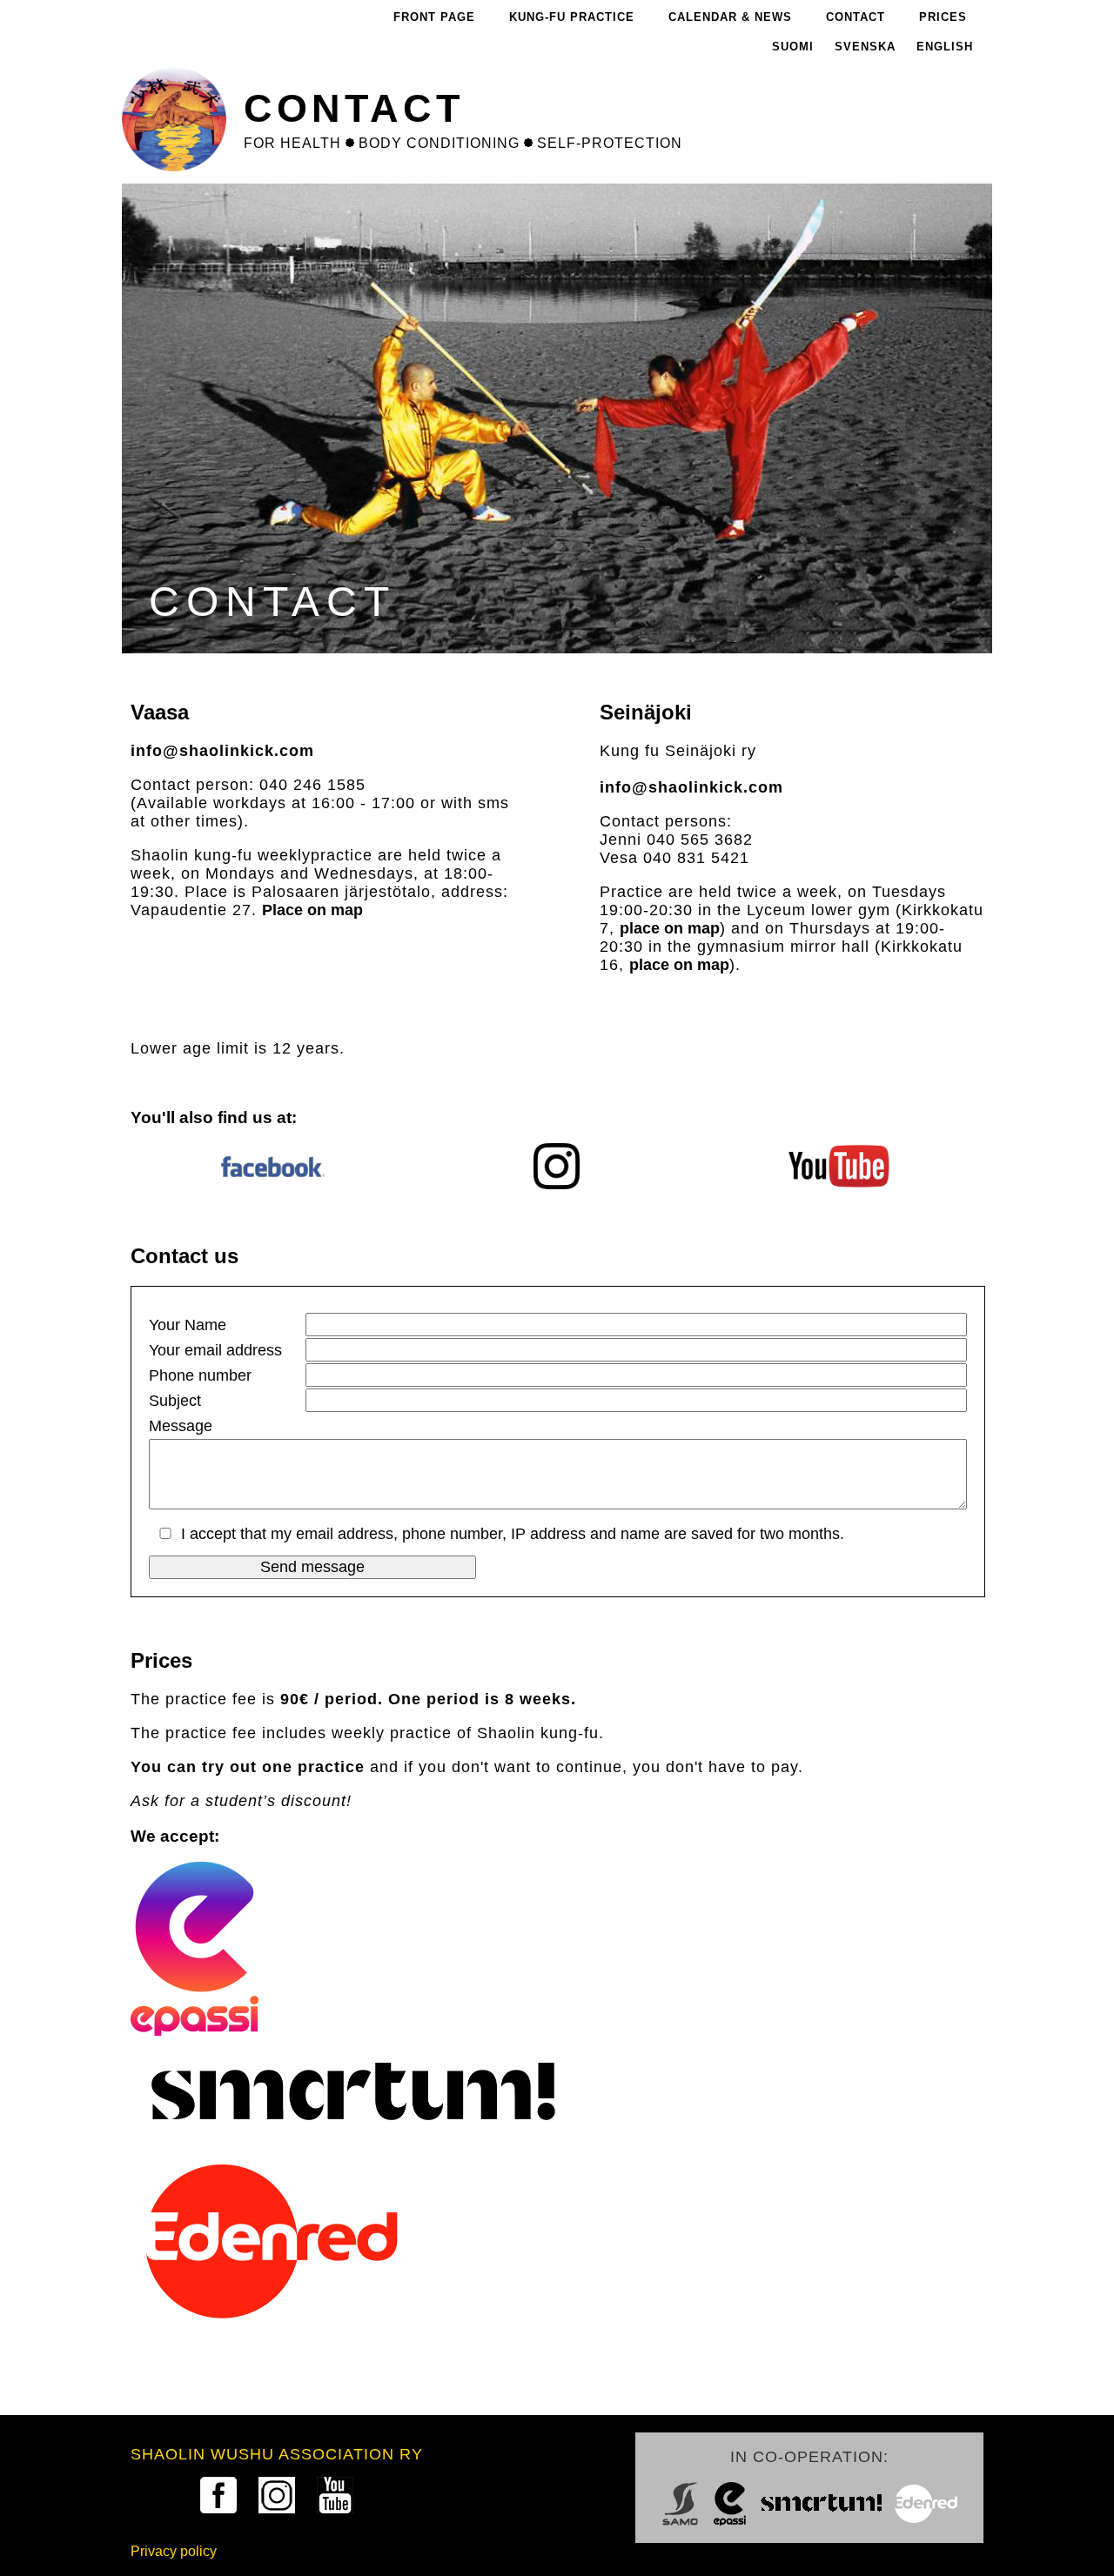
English (945, 47)
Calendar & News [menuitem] (730, 17)
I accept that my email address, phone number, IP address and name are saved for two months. (513, 1534)
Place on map (312, 910)
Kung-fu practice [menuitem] (572, 17)
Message (181, 1426)
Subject (175, 1401)
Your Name (188, 1325)
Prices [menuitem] (943, 17)
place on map (670, 928)
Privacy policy (174, 2551)
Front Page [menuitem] (434, 17)
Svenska (865, 47)
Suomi (793, 47)
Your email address (215, 1350)
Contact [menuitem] (856, 17)
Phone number (200, 1375)
